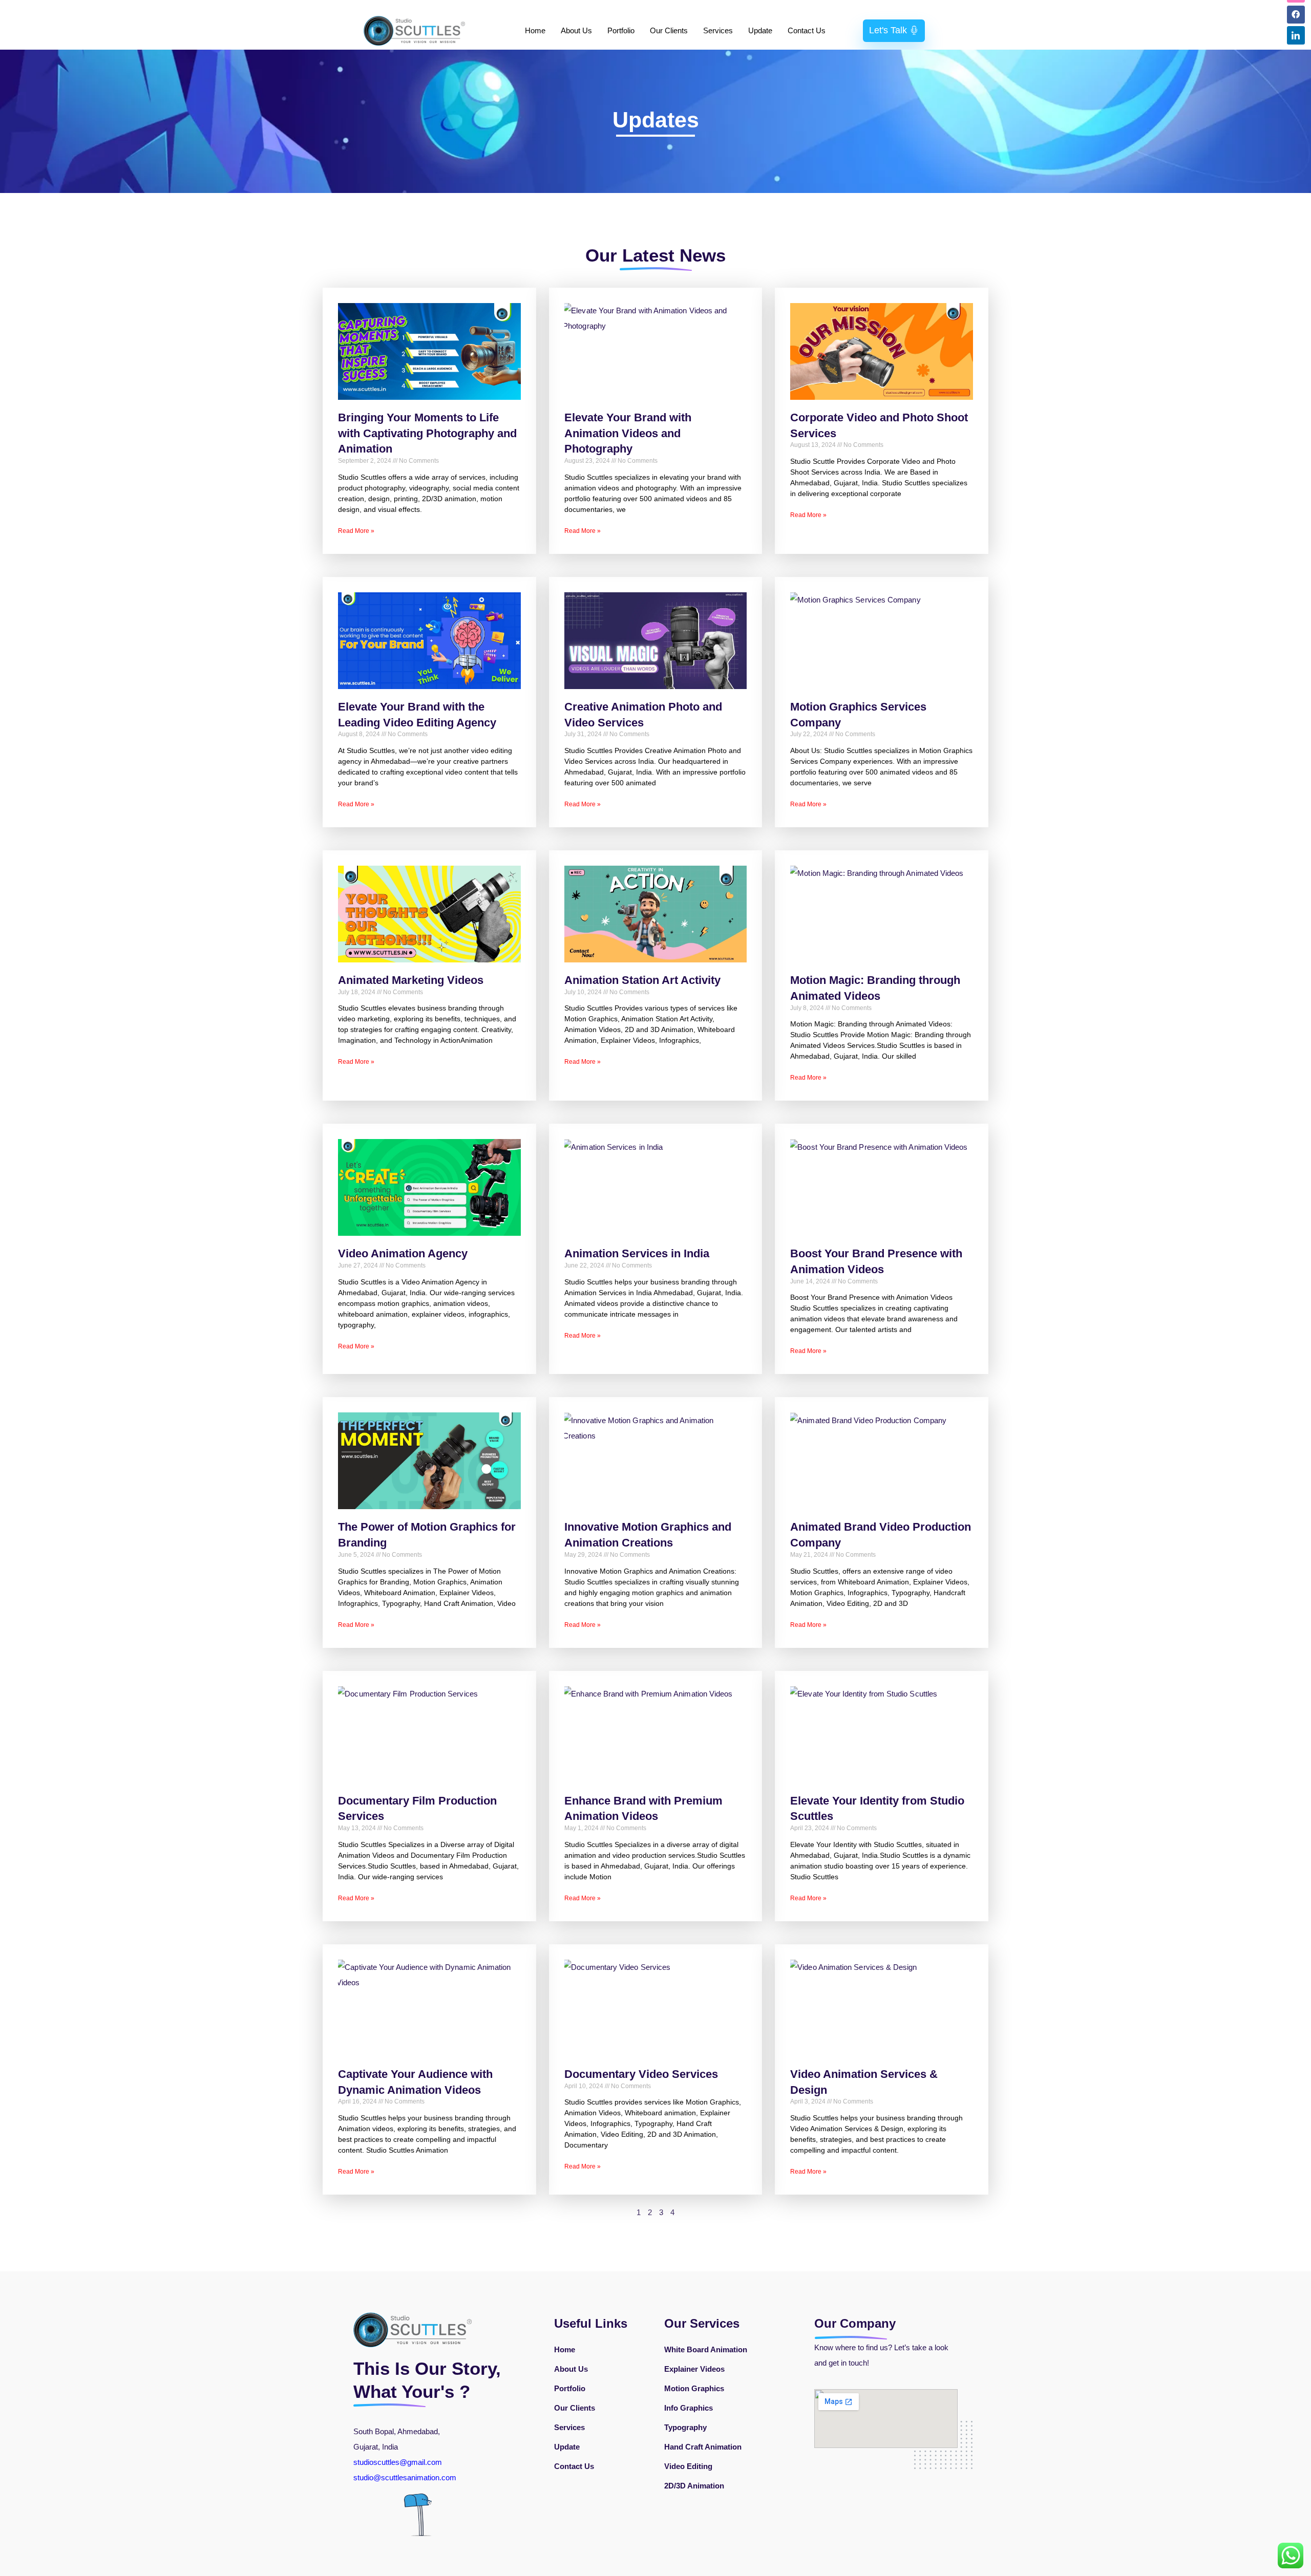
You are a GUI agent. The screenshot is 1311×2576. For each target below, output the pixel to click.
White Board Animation (706, 2349)
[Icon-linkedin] (1296, 35)
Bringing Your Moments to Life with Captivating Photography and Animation (427, 433)
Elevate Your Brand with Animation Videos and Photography (628, 433)
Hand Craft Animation (703, 2447)
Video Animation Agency (403, 1253)
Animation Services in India (637, 1253)
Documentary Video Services (641, 2074)
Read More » (356, 531)
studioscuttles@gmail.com (398, 2462)
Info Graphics (689, 2408)
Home (535, 30)
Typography (685, 2427)
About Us (576, 30)
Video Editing (688, 2466)
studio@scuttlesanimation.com (406, 2477)
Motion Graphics (694, 2388)
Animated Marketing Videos (411, 980)
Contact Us (807, 30)
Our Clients (669, 30)
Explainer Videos (694, 2369)
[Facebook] (1296, 15)
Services (718, 30)
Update (760, 30)
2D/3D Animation (694, 2486)
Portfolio (621, 30)
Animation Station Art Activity (642, 980)
